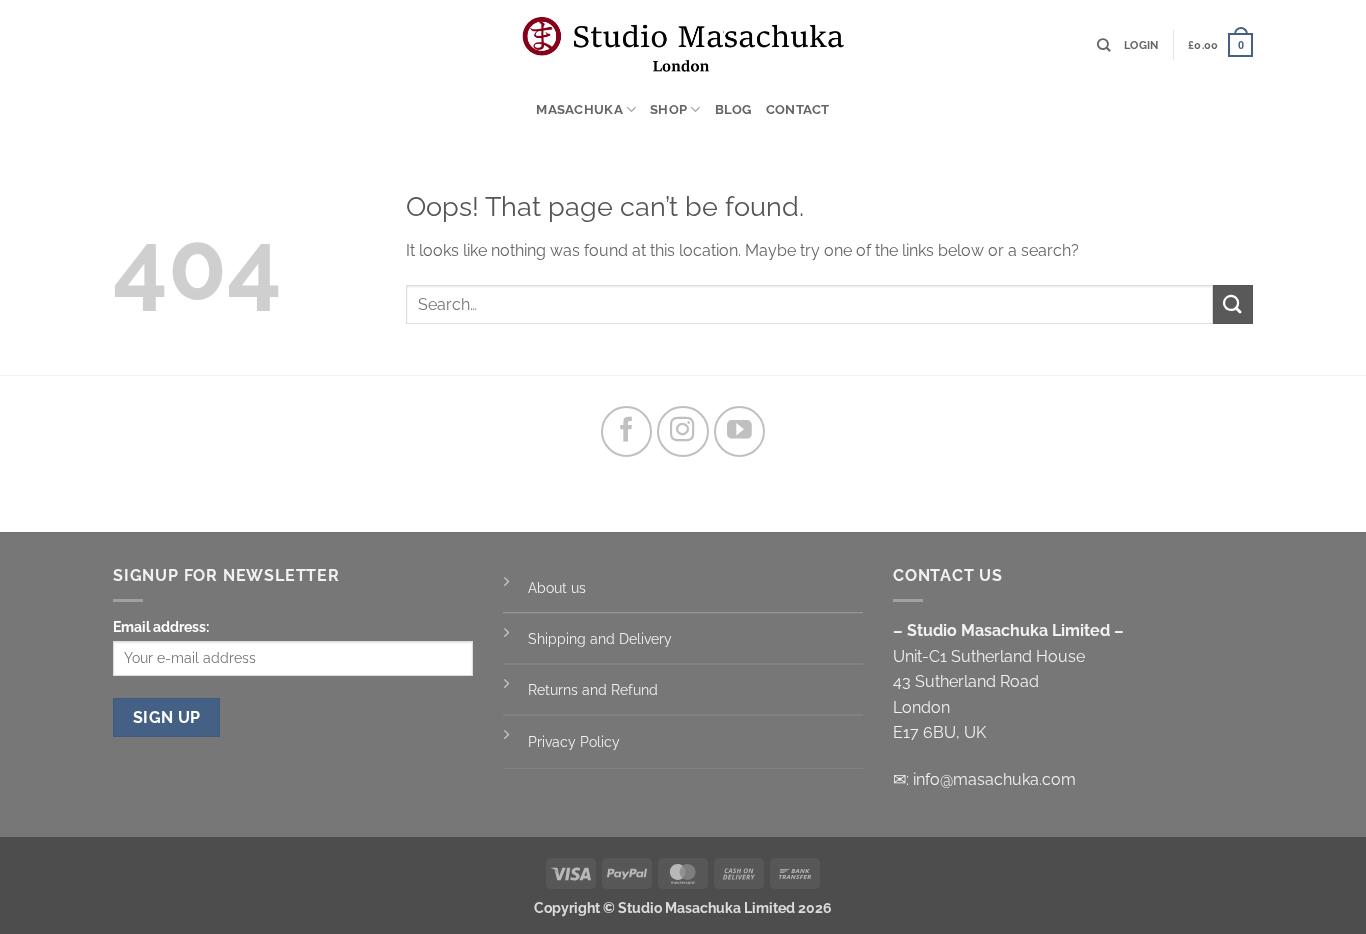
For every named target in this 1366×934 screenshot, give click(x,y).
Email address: (161, 626)
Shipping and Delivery (600, 638)
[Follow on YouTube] (740, 432)
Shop (668, 109)
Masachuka (579, 109)
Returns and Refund (595, 689)
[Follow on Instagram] (683, 432)
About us (557, 587)
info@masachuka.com (994, 779)
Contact (798, 109)
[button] (1141, 45)
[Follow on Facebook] (627, 432)
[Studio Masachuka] (683, 44)
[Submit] (1233, 304)
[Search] (1103, 45)
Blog (733, 109)
